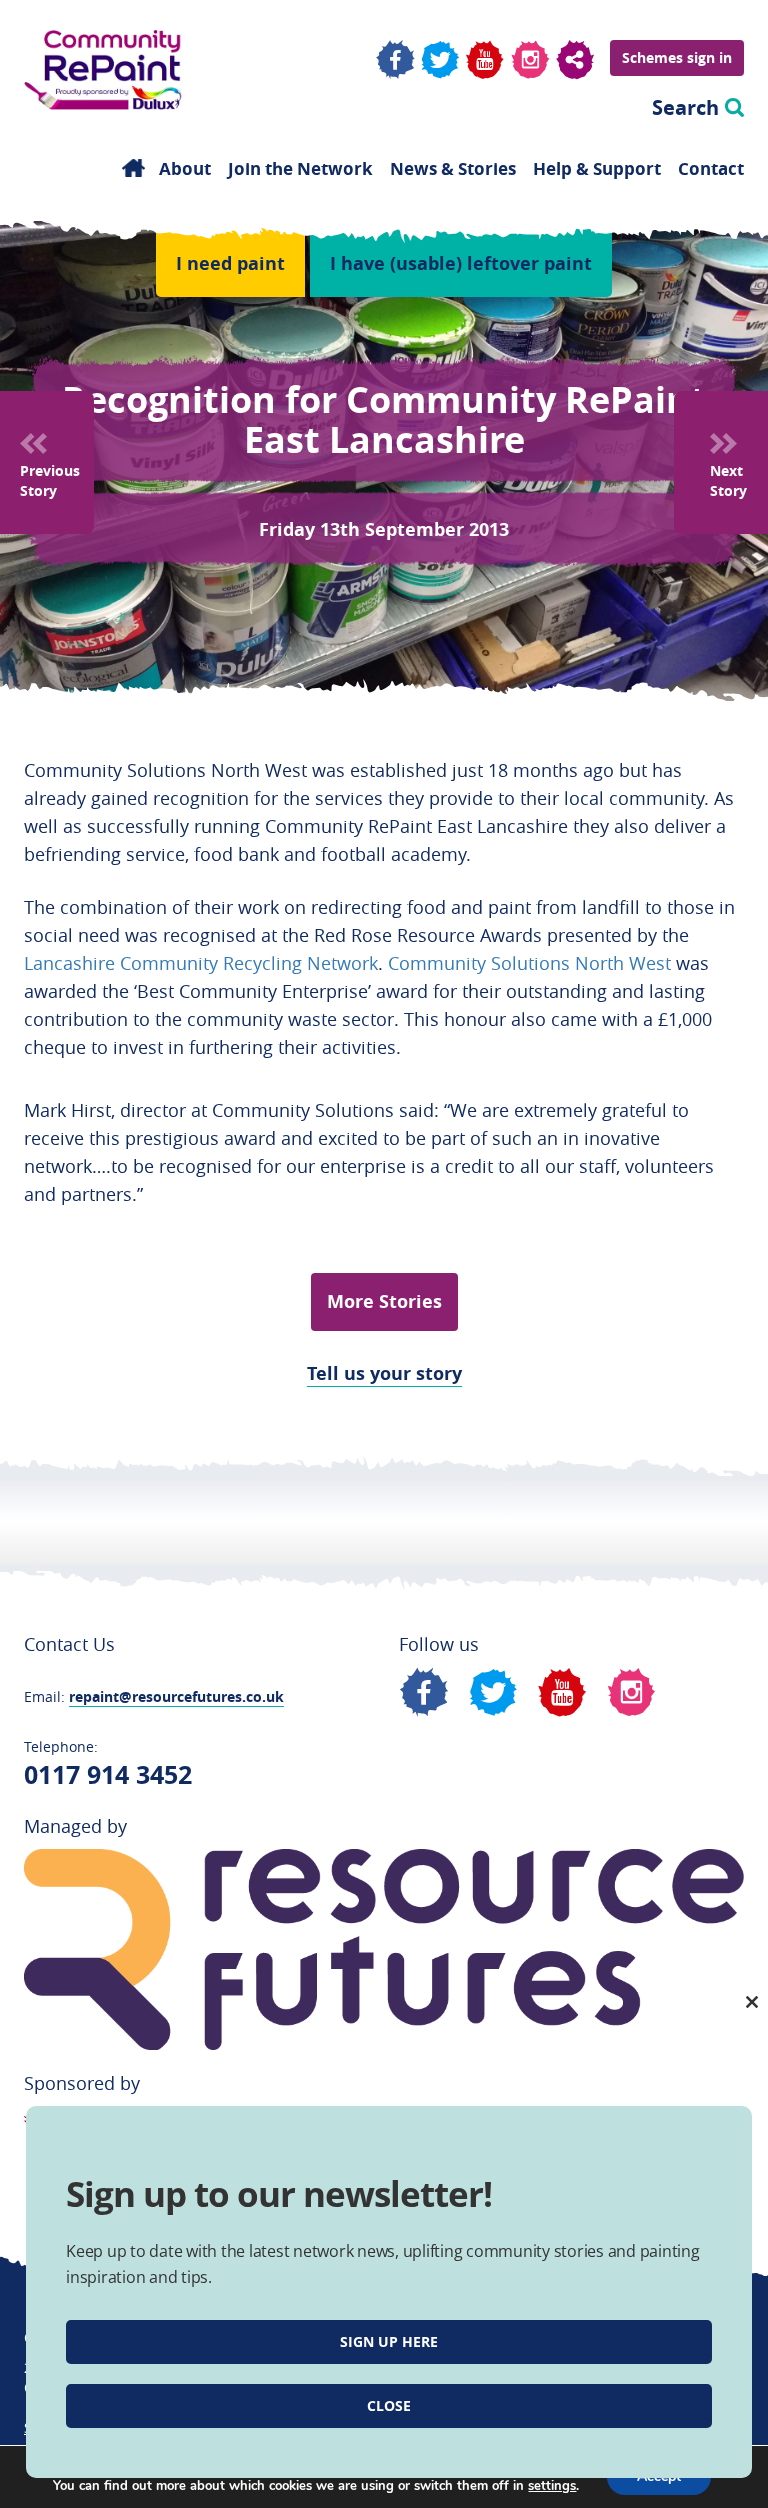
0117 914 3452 (108, 1774)
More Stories (384, 1301)
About (185, 169)
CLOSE (389, 2405)
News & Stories (453, 169)
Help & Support (597, 169)
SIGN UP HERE (389, 2341)
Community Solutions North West (529, 963)
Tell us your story (384, 1373)
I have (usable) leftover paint (461, 263)
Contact (711, 169)
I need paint (230, 263)
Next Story (728, 480)
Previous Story (50, 480)
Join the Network (300, 169)
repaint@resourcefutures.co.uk (176, 1696)
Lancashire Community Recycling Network (201, 963)
